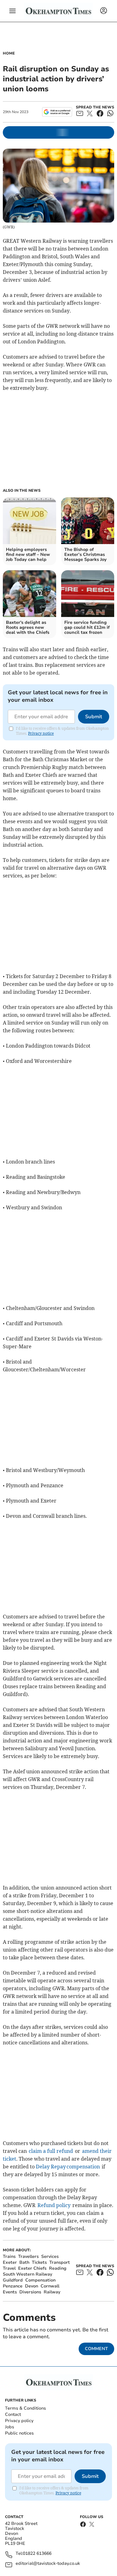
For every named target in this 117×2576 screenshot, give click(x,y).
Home (9, 53)
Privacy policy (19, 2421)
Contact (13, 2414)
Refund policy (54, 2205)
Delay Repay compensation (68, 2167)
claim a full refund (51, 2151)
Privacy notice (41, 733)
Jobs (10, 2427)
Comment (96, 2349)
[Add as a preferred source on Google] (57, 112)
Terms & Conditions (25, 2408)
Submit (94, 717)
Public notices (19, 2433)
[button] (12, 11)
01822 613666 (37, 2554)
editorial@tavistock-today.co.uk (48, 2564)
